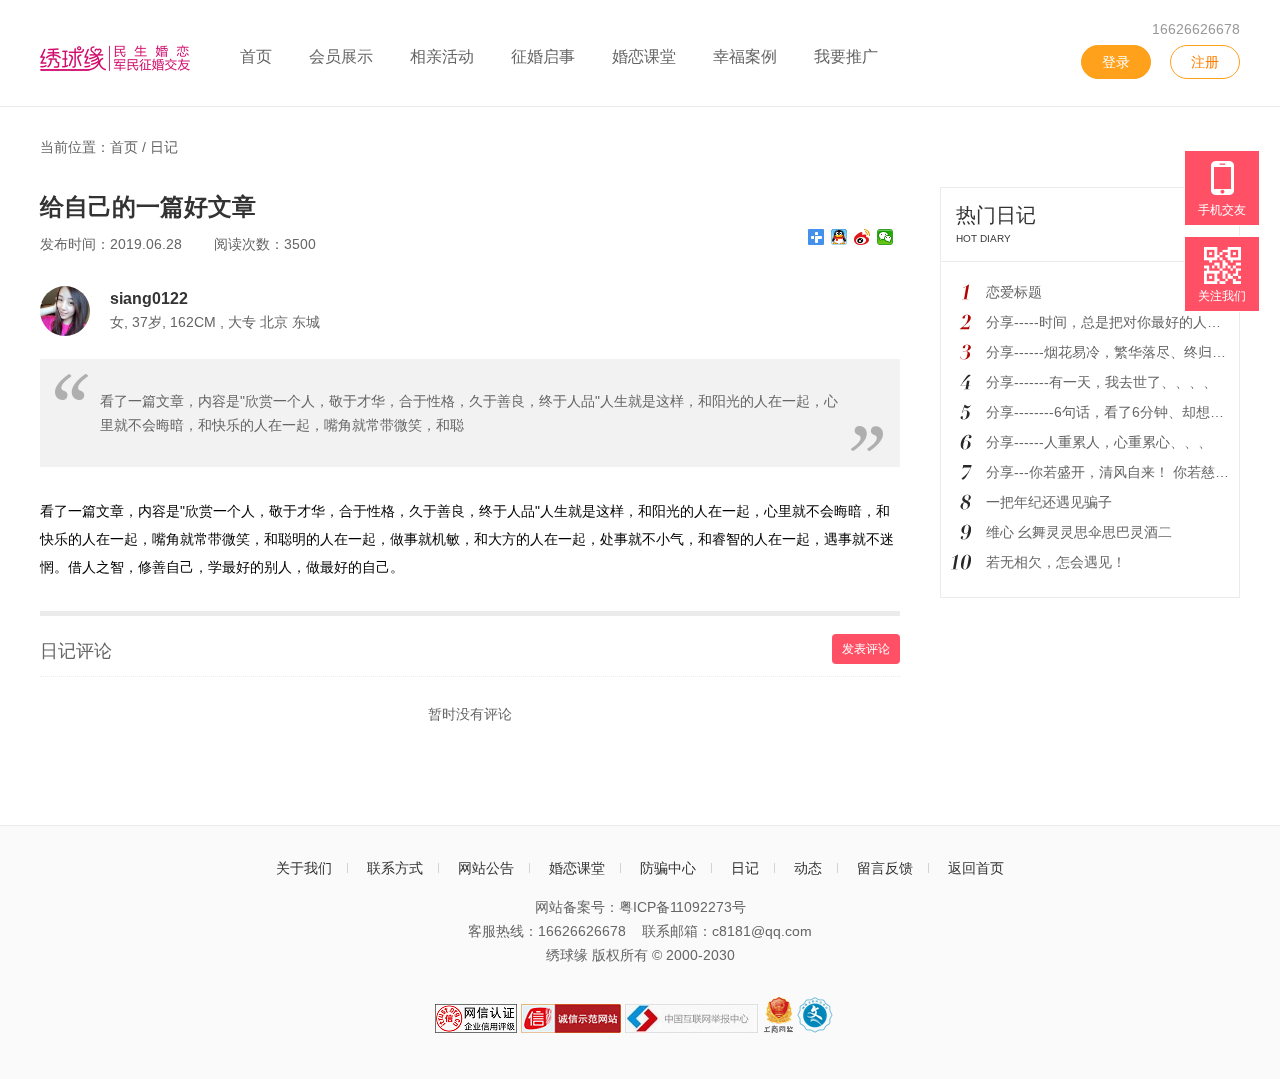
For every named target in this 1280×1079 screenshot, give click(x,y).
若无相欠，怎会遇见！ (1056, 562)
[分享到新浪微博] (862, 237)
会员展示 (341, 56)
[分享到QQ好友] (839, 237)
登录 (1116, 62)
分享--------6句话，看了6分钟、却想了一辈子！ (1133, 412)
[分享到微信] (885, 237)
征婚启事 (543, 56)
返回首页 (976, 868)
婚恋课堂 (644, 56)
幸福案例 (745, 56)
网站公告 (486, 868)
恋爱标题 (1014, 292)
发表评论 (866, 649)
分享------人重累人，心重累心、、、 (1099, 442)
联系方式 (395, 868)
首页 (256, 56)
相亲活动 (442, 56)
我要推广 (846, 56)
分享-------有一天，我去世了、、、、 (1101, 382)
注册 (1205, 62)
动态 (808, 868)
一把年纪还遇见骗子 (1049, 502)
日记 (164, 147)
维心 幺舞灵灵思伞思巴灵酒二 (1079, 532)
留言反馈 (885, 868)
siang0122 (149, 298)
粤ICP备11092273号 (682, 907)
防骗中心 (668, 868)
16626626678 (1196, 29)
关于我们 (304, 868)
